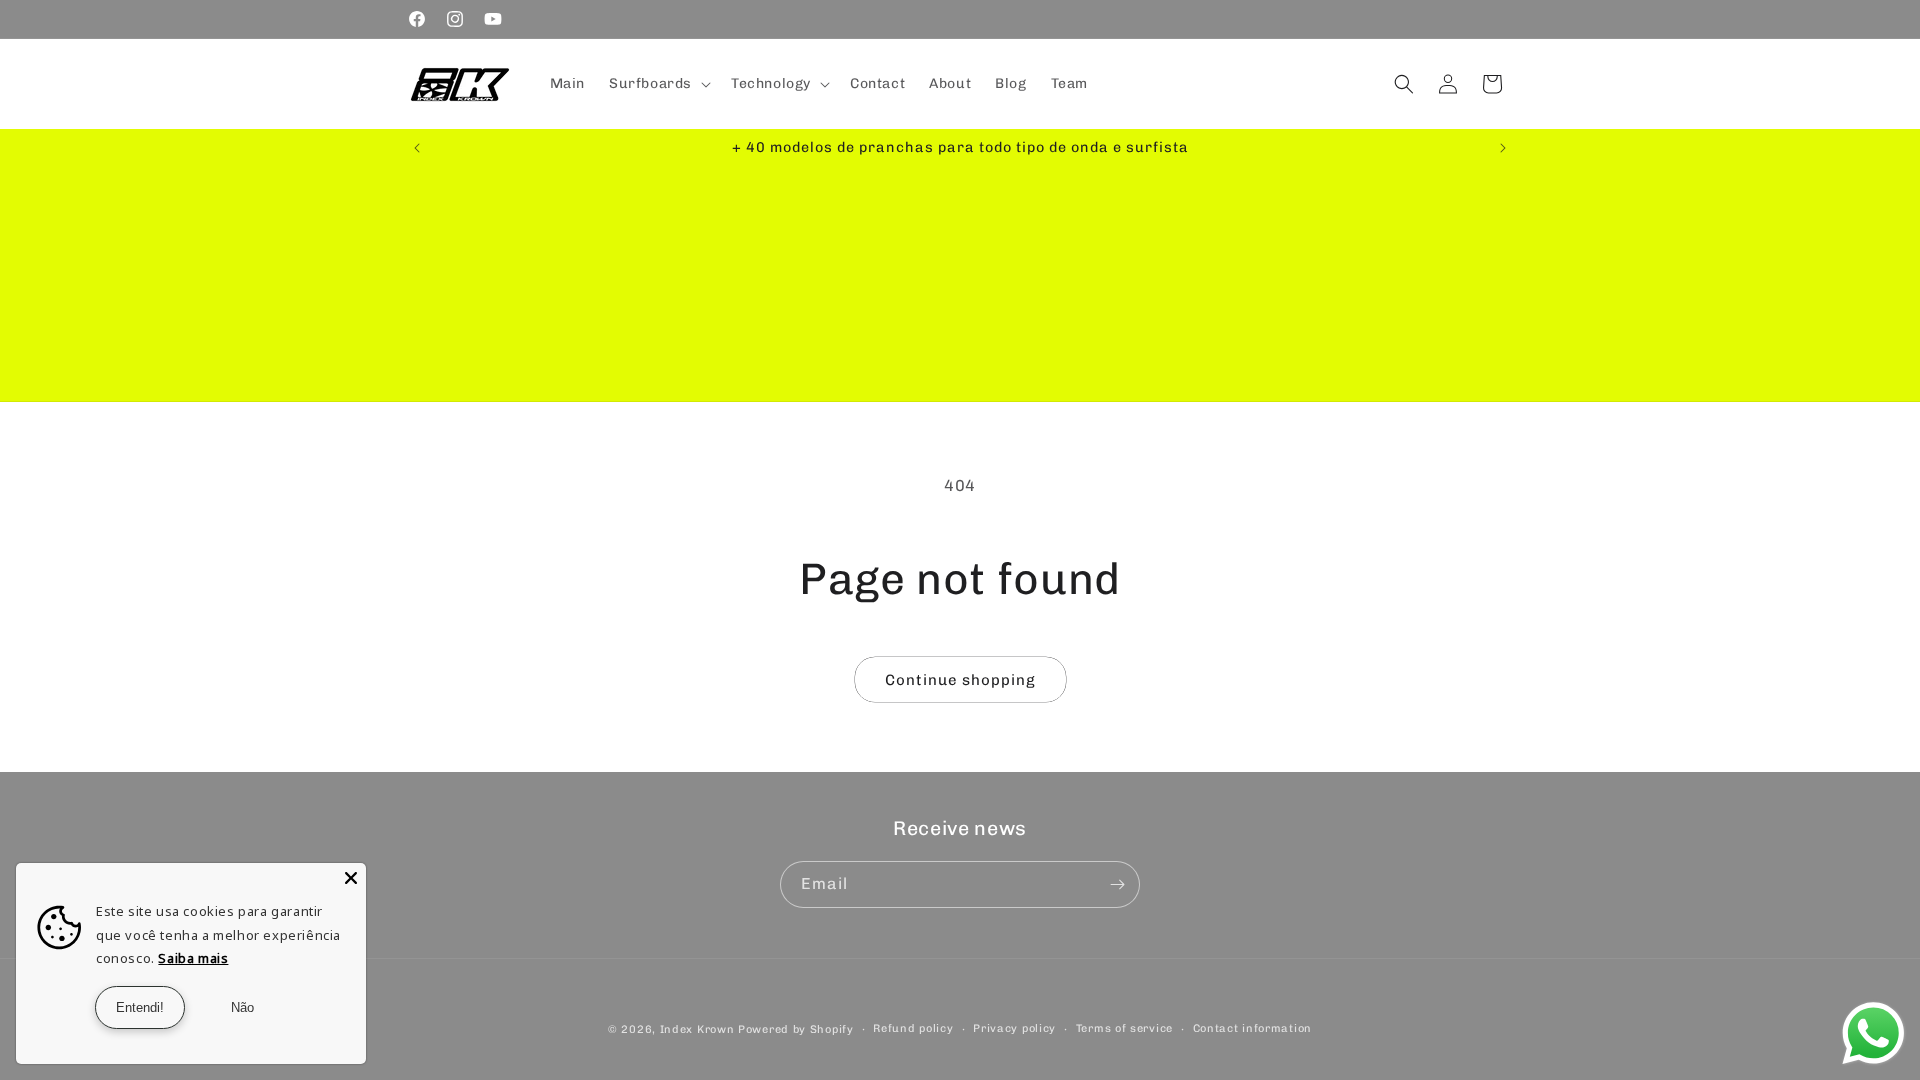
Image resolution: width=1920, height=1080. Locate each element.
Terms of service (1124, 1028)
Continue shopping (960, 680)
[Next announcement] (1503, 148)
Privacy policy (1014, 1028)
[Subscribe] (1117, 884)
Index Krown (697, 1029)
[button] (658, 84)
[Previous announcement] (417, 148)
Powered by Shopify (796, 1029)
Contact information (1252, 1028)
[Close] (351, 878)
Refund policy (913, 1028)
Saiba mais (193, 958)
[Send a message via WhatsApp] (1873, 1033)
